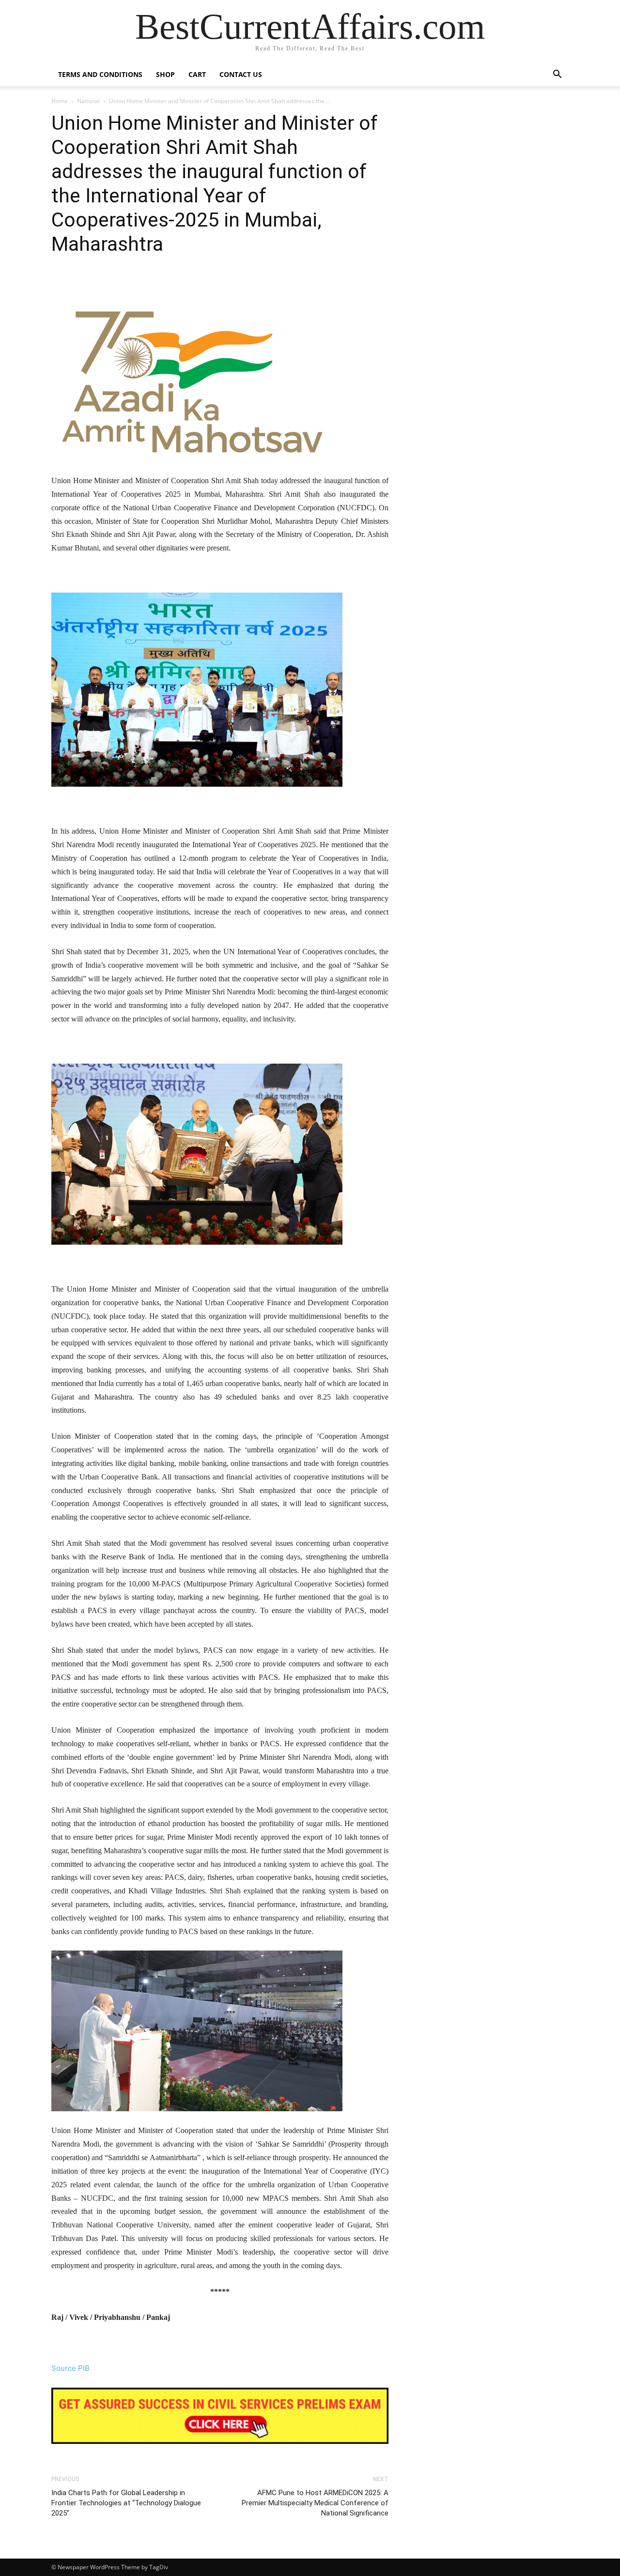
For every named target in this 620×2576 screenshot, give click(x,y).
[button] (557, 75)
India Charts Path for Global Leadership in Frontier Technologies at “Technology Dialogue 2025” (126, 2503)
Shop (165, 74)
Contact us (241, 74)
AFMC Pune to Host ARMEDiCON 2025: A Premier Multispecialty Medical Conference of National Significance (315, 2503)
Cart (197, 74)
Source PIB (70, 2368)
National (88, 101)
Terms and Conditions (100, 74)
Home (60, 101)
